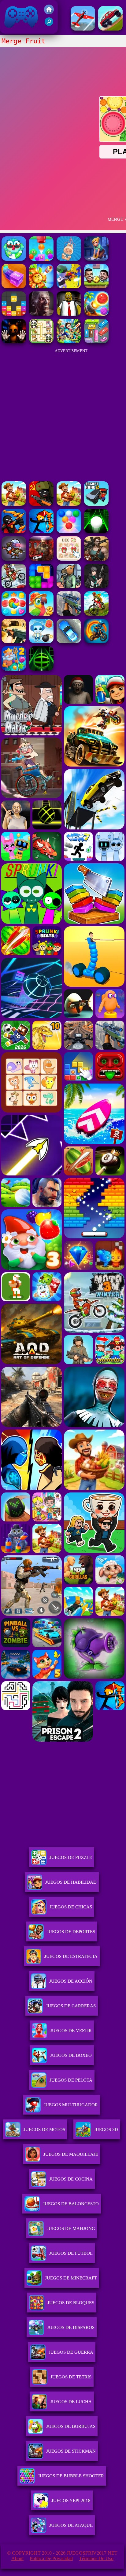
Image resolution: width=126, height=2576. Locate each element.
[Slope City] (96, 532)
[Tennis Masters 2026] (96, 587)
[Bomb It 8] (41, 641)
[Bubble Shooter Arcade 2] (69, 532)
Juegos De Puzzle (71, 1857)
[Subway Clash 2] (41, 559)
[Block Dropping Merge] (14, 314)
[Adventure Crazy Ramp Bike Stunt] (96, 641)
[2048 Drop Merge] (41, 259)
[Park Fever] (96, 342)
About (17, 2558)
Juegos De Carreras (71, 2006)
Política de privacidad (51, 2558)
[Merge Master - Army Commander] (69, 287)
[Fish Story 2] (14, 669)
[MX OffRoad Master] (96, 614)
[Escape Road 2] (96, 504)
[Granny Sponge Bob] (69, 314)
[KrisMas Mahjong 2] (69, 559)
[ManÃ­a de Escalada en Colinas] (110, 29)
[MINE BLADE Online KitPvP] (69, 342)
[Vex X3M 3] (69, 504)
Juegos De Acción (71, 1981)
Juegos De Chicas (71, 1907)
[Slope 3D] (41, 669)
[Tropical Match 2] (41, 614)
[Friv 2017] (49, 13)
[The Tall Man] (14, 504)
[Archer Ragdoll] (41, 532)
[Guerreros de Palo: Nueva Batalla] (14, 532)
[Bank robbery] (69, 587)
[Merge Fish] (14, 259)
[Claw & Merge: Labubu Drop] (69, 259)
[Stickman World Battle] (41, 504)
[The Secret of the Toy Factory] (14, 342)
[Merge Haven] (96, 259)
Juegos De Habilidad (71, 1882)
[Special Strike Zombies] (96, 559)
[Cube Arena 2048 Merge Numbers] (14, 287)
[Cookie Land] (14, 614)
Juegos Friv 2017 (20, 30)
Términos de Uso (96, 2558)
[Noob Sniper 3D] (69, 614)
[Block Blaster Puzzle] (41, 587)
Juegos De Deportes (71, 1932)
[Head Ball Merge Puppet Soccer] (96, 287)
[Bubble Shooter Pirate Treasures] (96, 314)
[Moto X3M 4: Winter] (14, 587)
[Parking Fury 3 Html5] (69, 641)
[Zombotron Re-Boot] (14, 559)
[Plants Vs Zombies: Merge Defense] (41, 287)
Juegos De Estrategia (71, 1956)
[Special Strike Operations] (14, 641)
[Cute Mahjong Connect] (41, 342)
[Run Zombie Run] (41, 314)
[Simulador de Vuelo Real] (83, 29)
